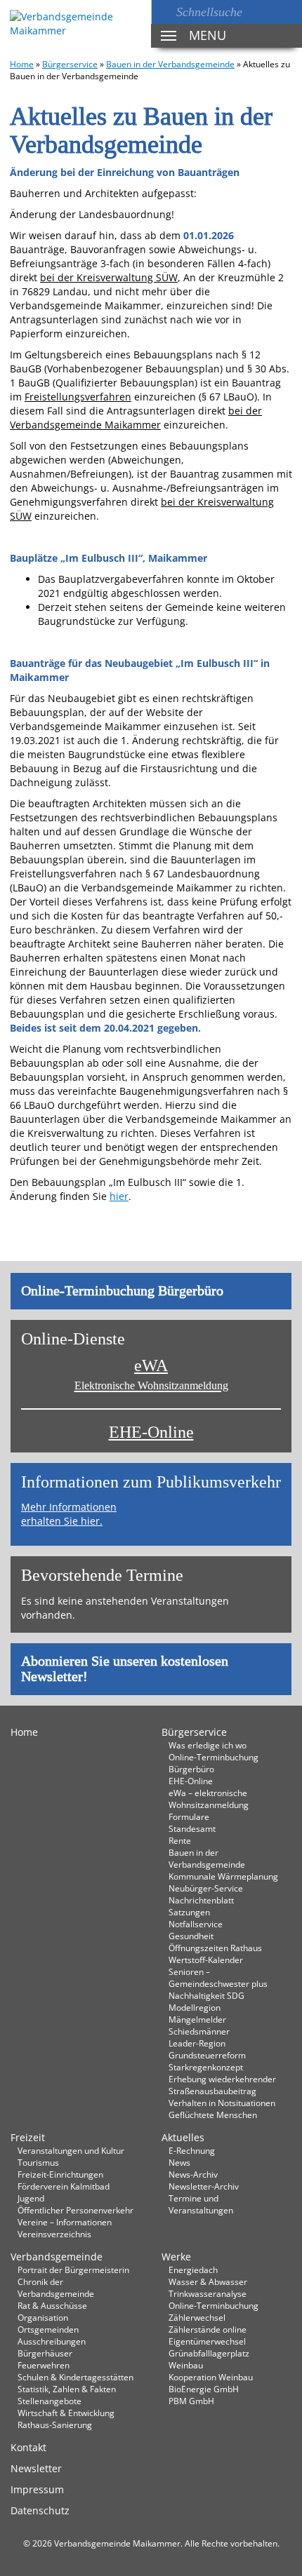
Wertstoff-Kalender (206, 1960)
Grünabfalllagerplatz (209, 2353)
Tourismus (38, 2162)
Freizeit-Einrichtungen (60, 2174)
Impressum (37, 2489)
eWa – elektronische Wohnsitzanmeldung (209, 1799)
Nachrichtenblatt (201, 1900)
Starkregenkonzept (206, 2067)
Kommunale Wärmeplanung (223, 1876)
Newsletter (36, 2468)
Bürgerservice (70, 64)
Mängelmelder (197, 2019)
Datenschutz (40, 2510)
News (179, 2162)
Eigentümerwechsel (207, 2341)
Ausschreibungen (52, 2341)
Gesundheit (191, 1936)
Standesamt (192, 1828)
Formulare (189, 1816)
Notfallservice (196, 1924)
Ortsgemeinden (48, 2329)
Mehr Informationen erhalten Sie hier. (69, 1514)
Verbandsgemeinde (57, 2257)
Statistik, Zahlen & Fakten (67, 2389)
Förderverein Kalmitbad (64, 2186)
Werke (176, 2257)
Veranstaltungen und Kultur (71, 2150)
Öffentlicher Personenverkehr (75, 2210)
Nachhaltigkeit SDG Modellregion (206, 2001)
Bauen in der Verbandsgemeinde (170, 64)
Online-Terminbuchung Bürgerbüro (122, 1291)
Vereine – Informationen (65, 2222)
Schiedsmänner (199, 2031)
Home (22, 64)
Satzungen (189, 1912)
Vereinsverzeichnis (54, 2234)
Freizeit (28, 2137)
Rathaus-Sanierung (55, 2425)
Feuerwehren (44, 2365)
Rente (180, 1840)
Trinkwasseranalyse (208, 2293)
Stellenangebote (50, 2401)
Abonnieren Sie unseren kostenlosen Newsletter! (125, 1669)
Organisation (43, 2317)
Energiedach (193, 2270)
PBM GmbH (191, 2401)
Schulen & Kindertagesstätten (75, 2377)
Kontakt (28, 2447)
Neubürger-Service (206, 1888)
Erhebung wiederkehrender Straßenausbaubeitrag (222, 2085)
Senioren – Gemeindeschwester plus (218, 1977)
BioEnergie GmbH (204, 2389)
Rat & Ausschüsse (52, 2305)
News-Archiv (193, 2174)
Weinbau (186, 2365)
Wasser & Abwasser (208, 2281)
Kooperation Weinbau (211, 2377)
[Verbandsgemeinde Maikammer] (75, 24)
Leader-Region (197, 2043)
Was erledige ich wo (208, 1745)
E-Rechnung (192, 2150)
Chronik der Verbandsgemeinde (56, 2287)
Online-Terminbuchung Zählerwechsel (214, 2311)
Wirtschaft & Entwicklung (66, 2413)
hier (119, 1196)
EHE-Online (151, 1432)
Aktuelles (183, 2137)
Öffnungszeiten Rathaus (215, 1948)
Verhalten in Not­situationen (222, 2103)
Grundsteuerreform (207, 2055)
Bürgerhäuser (45, 2353)
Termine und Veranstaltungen (201, 2204)
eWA (151, 1374)
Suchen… (164, 12)
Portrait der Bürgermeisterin (73, 2270)
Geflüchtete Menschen (213, 2115)
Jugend (31, 2198)
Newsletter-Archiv (204, 2186)
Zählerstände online (208, 2329)
